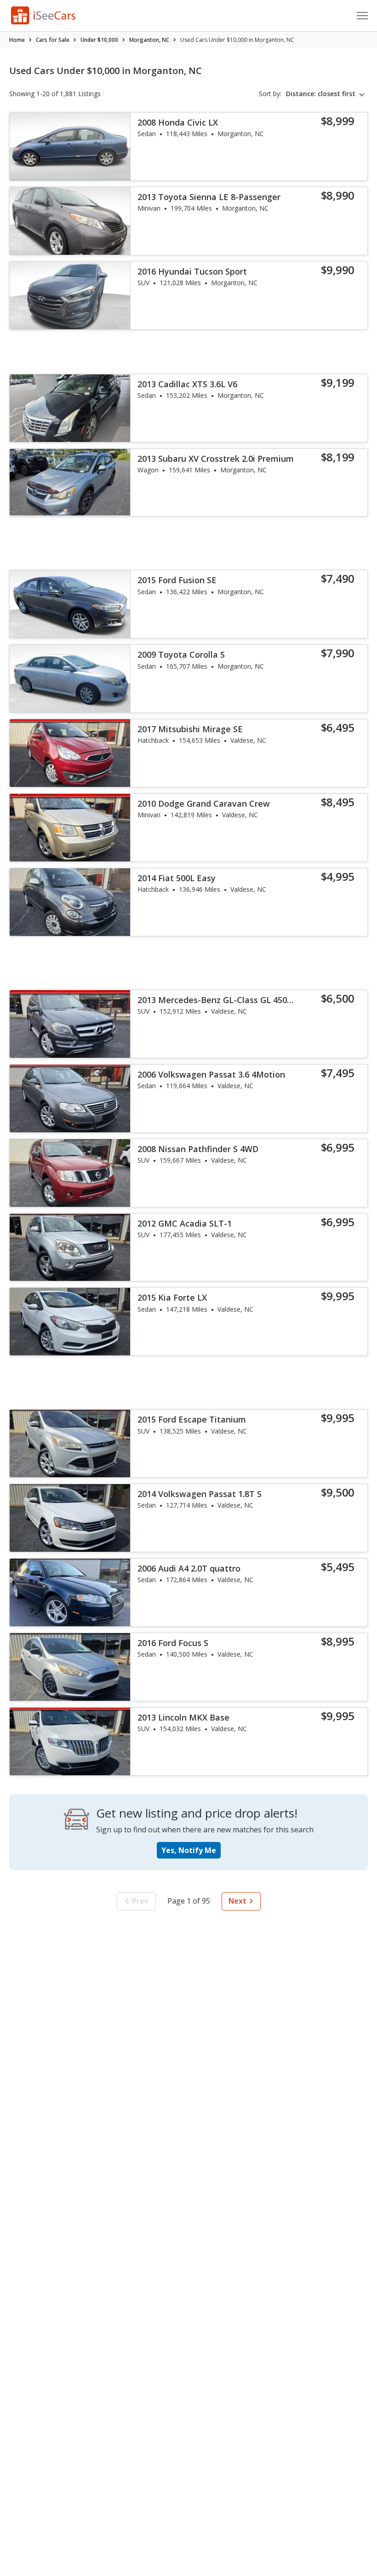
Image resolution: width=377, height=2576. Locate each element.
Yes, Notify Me (189, 1850)
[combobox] (327, 94)
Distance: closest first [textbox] (321, 94)
